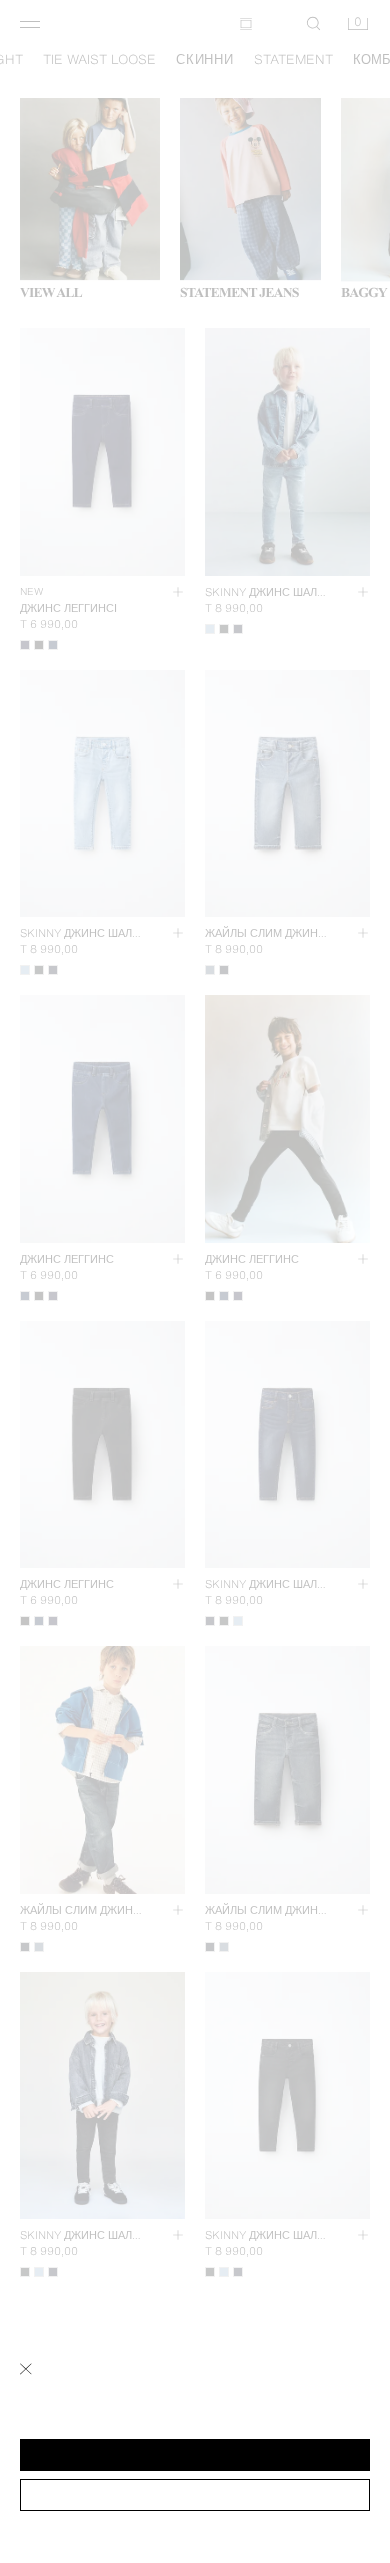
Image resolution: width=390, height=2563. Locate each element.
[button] (195, 2455)
